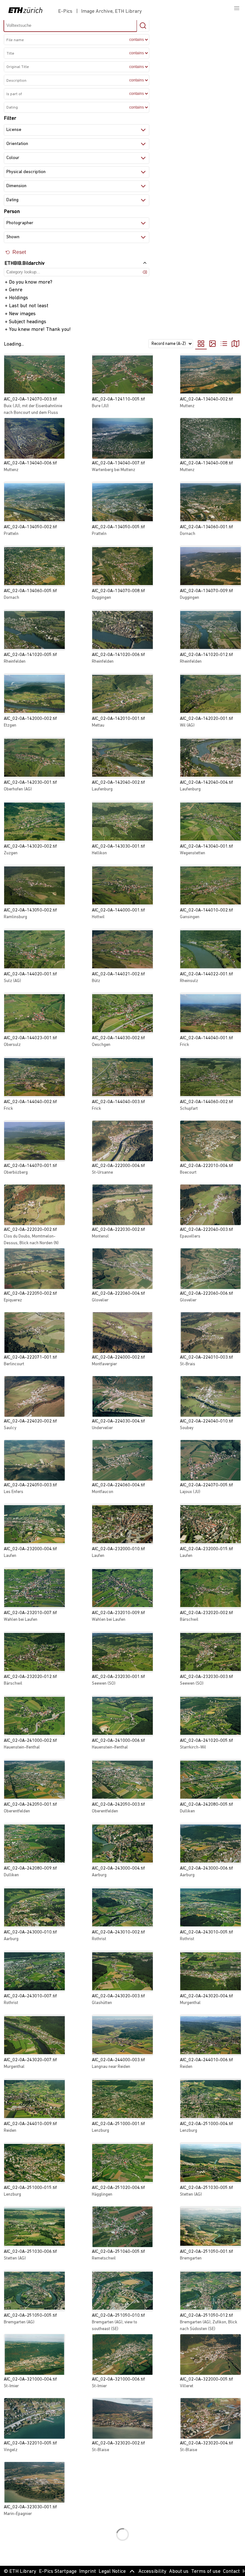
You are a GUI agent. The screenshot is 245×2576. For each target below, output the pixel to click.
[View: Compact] (212, 344)
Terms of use (206, 2572)
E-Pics (67, 11)
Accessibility (152, 2572)
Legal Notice (112, 2572)
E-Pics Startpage (58, 2572)
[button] (237, 8)
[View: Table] (224, 344)
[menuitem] (218, 344)
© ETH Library (20, 2572)
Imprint (88, 2572)
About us (179, 2572)
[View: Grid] (201, 344)
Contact (231, 2572)
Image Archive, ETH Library (111, 11)
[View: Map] (235, 344)
